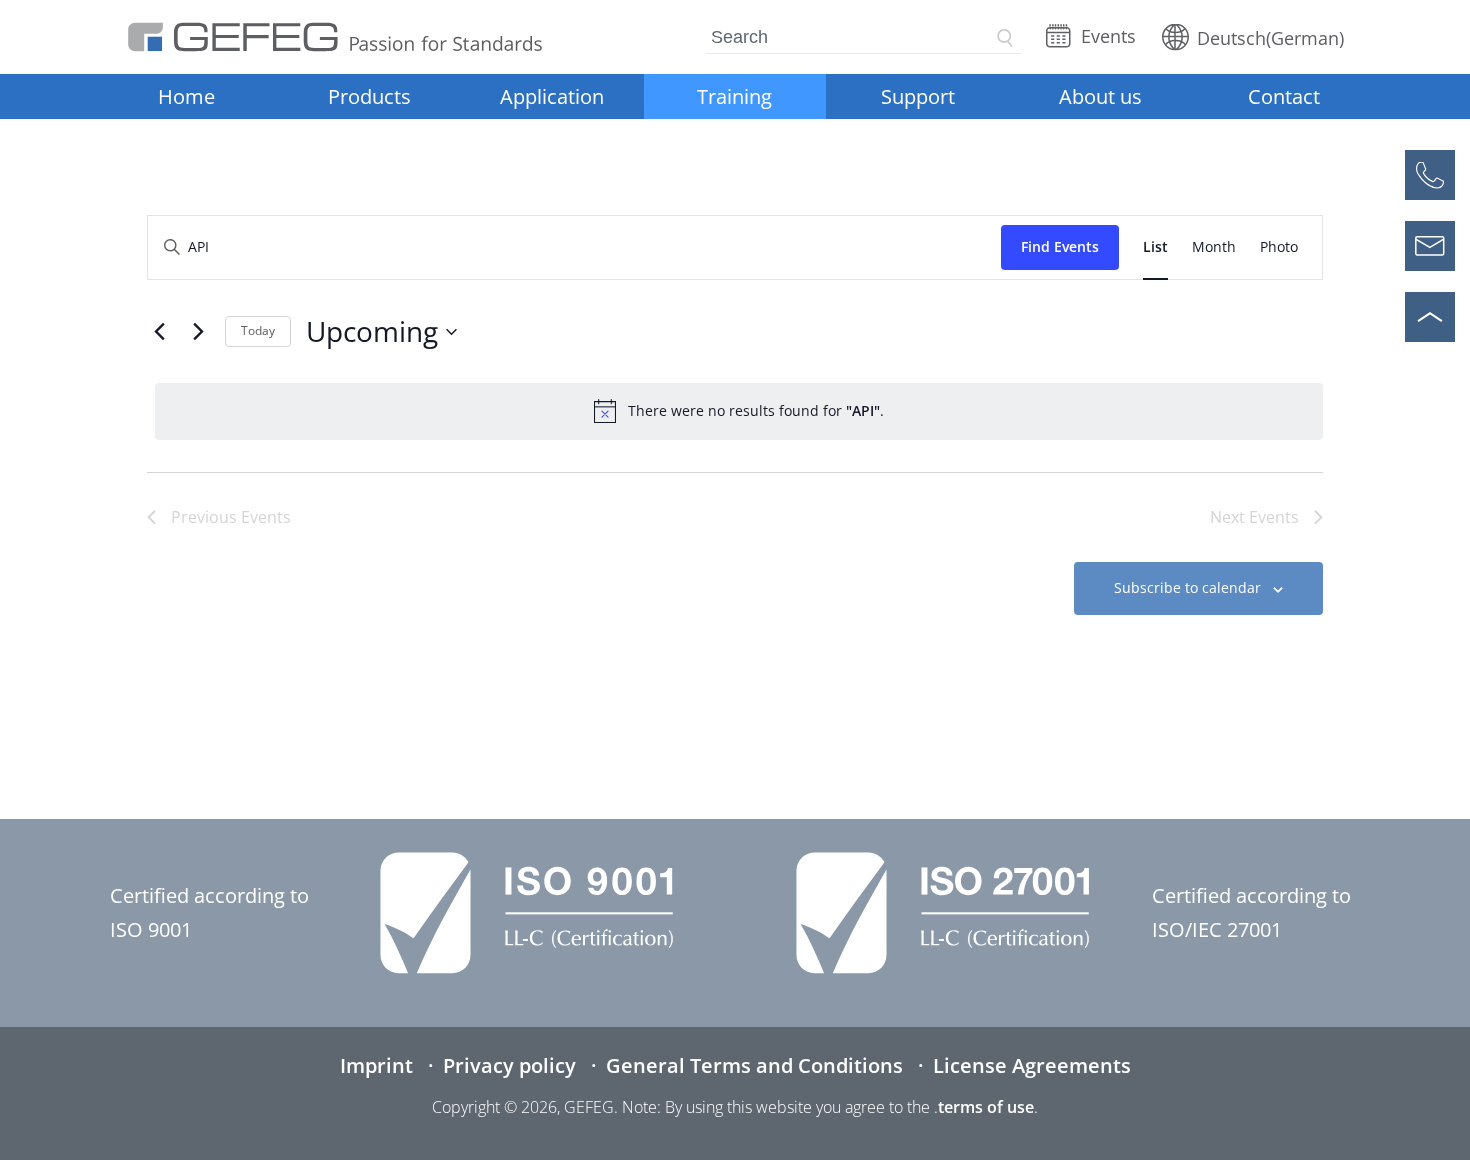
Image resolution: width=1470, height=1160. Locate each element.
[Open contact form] (1430, 246)
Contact (1284, 96)
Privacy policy (509, 1065)
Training (734, 96)
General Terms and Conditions (754, 1065)
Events (1108, 36)
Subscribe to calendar (1187, 587)
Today (258, 330)
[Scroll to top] (1430, 317)
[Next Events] (198, 332)
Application (552, 96)
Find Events (1060, 246)
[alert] (739, 411)
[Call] (1430, 175)
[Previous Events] (159, 332)
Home (186, 96)
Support (918, 96)
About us (1100, 96)
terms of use (986, 1107)
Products (369, 96)
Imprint (376, 1065)
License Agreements (1032, 1065)
